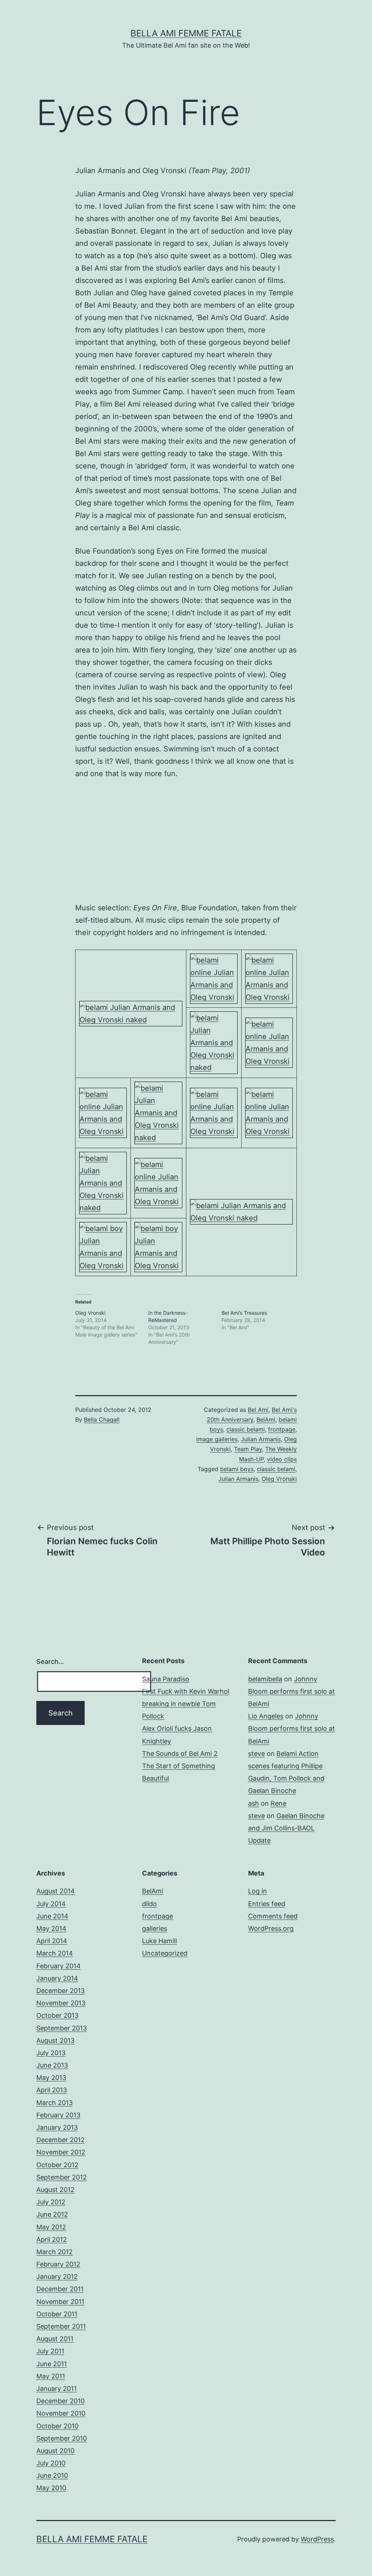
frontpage (282, 1429)
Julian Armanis (261, 1439)
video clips (282, 1459)
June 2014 (52, 1916)
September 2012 (62, 2177)
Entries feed (267, 1904)
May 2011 (51, 2376)
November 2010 (61, 2413)
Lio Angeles (266, 1716)
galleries (155, 1928)
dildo (149, 1904)
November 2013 (61, 2003)
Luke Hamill (159, 1941)
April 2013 (52, 2090)
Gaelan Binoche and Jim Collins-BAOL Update (286, 1828)
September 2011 (61, 2326)
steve (256, 1754)
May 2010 (51, 2488)
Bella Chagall (102, 1419)
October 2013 (57, 2015)
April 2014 (52, 1941)
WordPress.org (271, 1928)
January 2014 (57, 1978)
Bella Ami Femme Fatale (186, 33)
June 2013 (52, 2065)
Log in (258, 1891)
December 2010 (60, 2401)
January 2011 (56, 2389)
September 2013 (62, 2028)
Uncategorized (165, 1953)
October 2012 (57, 2165)
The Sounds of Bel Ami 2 (180, 1754)
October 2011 (57, 2314)
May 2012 (51, 2227)
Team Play (248, 1449)
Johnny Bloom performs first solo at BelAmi (292, 1691)
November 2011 (60, 2302)
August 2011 (55, 2339)
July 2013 (51, 2053)
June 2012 (52, 2214)
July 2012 (51, 2202)
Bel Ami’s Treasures (244, 1313)
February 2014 (58, 1966)
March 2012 (54, 2252)
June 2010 (52, 2475)
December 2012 (60, 2140)
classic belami (246, 1429)
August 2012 (55, 2190)
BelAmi (266, 1419)
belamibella (265, 1679)
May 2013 (51, 2078)
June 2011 (52, 2364)
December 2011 (60, 2289)
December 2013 (60, 1991)
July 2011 (50, 2351)
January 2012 (57, 2277)
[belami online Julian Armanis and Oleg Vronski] (214, 978)
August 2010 (55, 2451)
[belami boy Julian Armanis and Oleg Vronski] (103, 1246)
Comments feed (273, 1916)
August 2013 (55, 2040)
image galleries (217, 1439)
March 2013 (54, 2103)
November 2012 (61, 2152)
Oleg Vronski (90, 1313)
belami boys (237, 1469)
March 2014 (55, 1953)
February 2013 (58, 2115)
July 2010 (51, 2463)
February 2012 (58, 2264)
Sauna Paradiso (166, 1679)
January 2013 (57, 2127)
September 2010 (62, 2438)
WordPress (317, 2539)
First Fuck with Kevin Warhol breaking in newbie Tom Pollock (186, 1704)
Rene (278, 1803)
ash (254, 1803)
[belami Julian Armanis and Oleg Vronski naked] (131, 1013)
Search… (50, 1662)
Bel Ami (258, 1410)
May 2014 (51, 1928)
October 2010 (57, 2426)
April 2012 (52, 2239)
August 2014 (56, 1891)
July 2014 (51, 1904)
